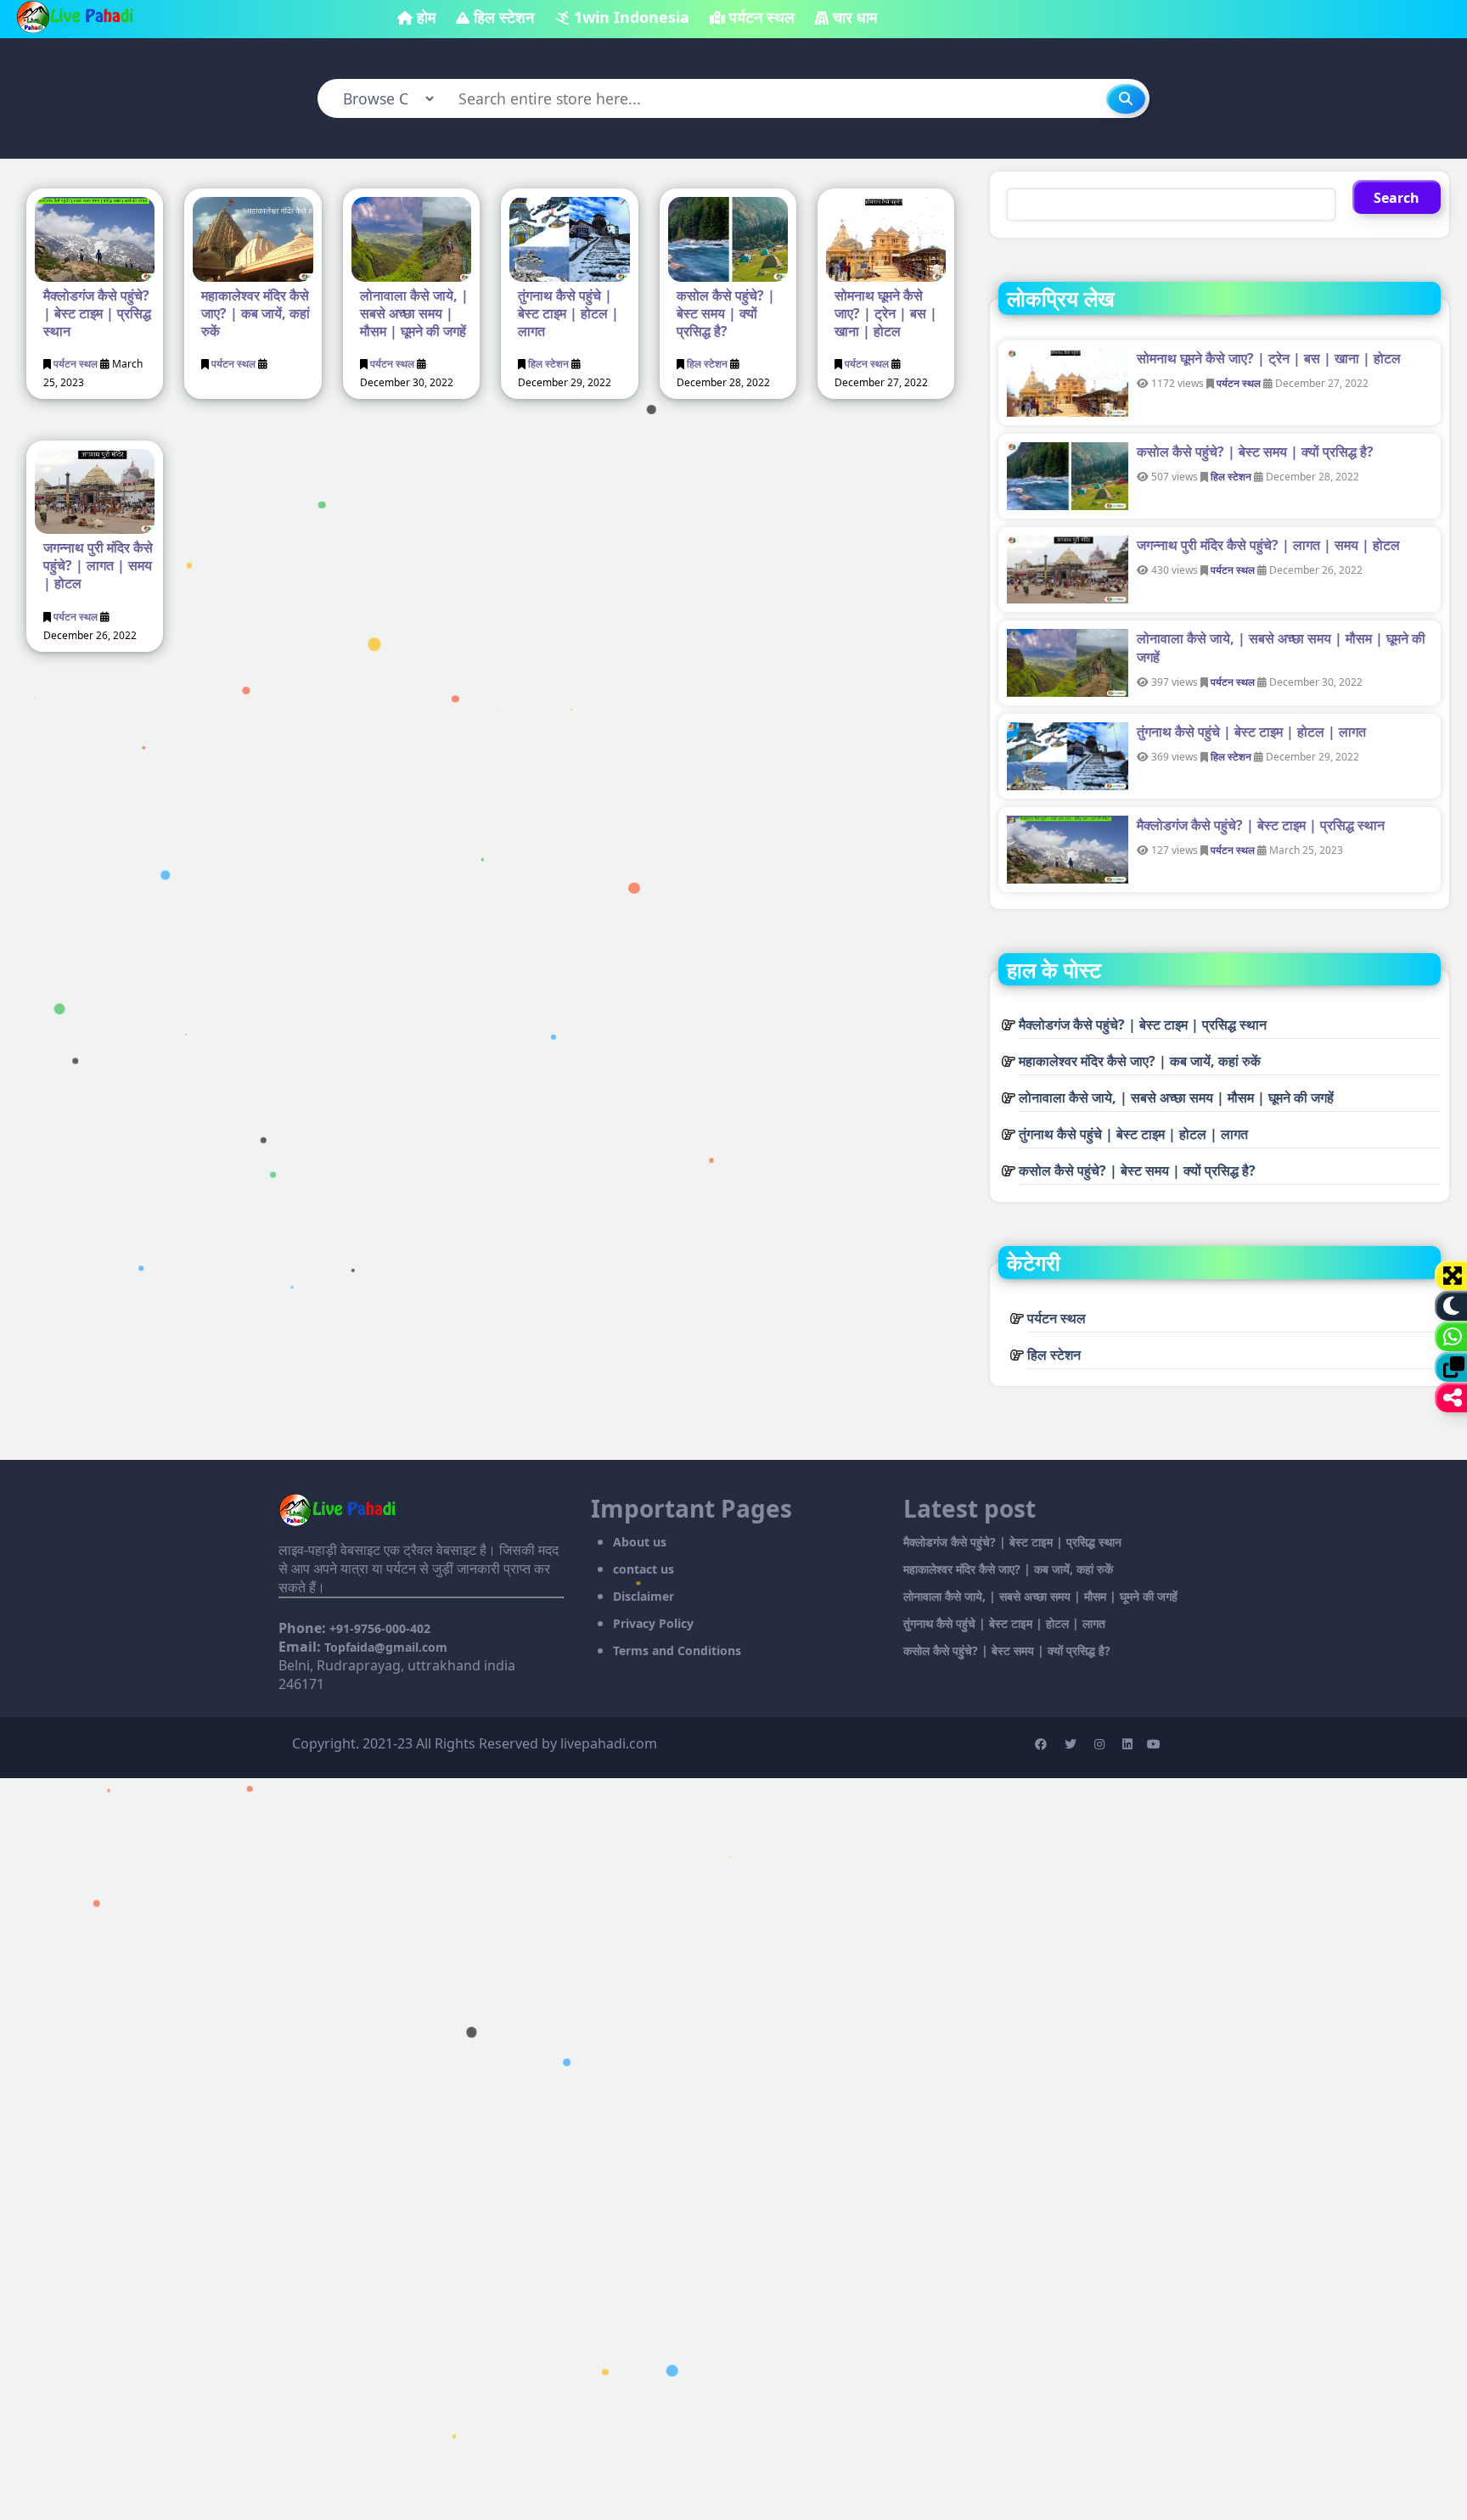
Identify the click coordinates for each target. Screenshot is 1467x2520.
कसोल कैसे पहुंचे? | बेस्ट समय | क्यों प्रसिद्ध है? (726, 313)
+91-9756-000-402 (380, 1628)
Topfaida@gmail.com (386, 1647)
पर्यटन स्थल (762, 17)
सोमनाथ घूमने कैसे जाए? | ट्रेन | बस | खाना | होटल (886, 313)
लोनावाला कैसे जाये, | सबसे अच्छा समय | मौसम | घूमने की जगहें (414, 313)
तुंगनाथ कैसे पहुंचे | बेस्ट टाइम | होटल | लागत (568, 313)
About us (640, 1542)
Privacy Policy (653, 1623)
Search (1397, 198)
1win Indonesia (632, 17)
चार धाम (855, 17)
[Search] (1126, 99)
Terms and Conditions (677, 1650)
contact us (644, 1569)
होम (426, 17)
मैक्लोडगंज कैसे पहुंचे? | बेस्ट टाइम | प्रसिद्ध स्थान (97, 313)
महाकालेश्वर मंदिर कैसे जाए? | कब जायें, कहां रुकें (256, 313)
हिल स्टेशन (504, 17)
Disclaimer (644, 1596)
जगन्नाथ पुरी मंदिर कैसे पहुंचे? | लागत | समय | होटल (98, 565)
